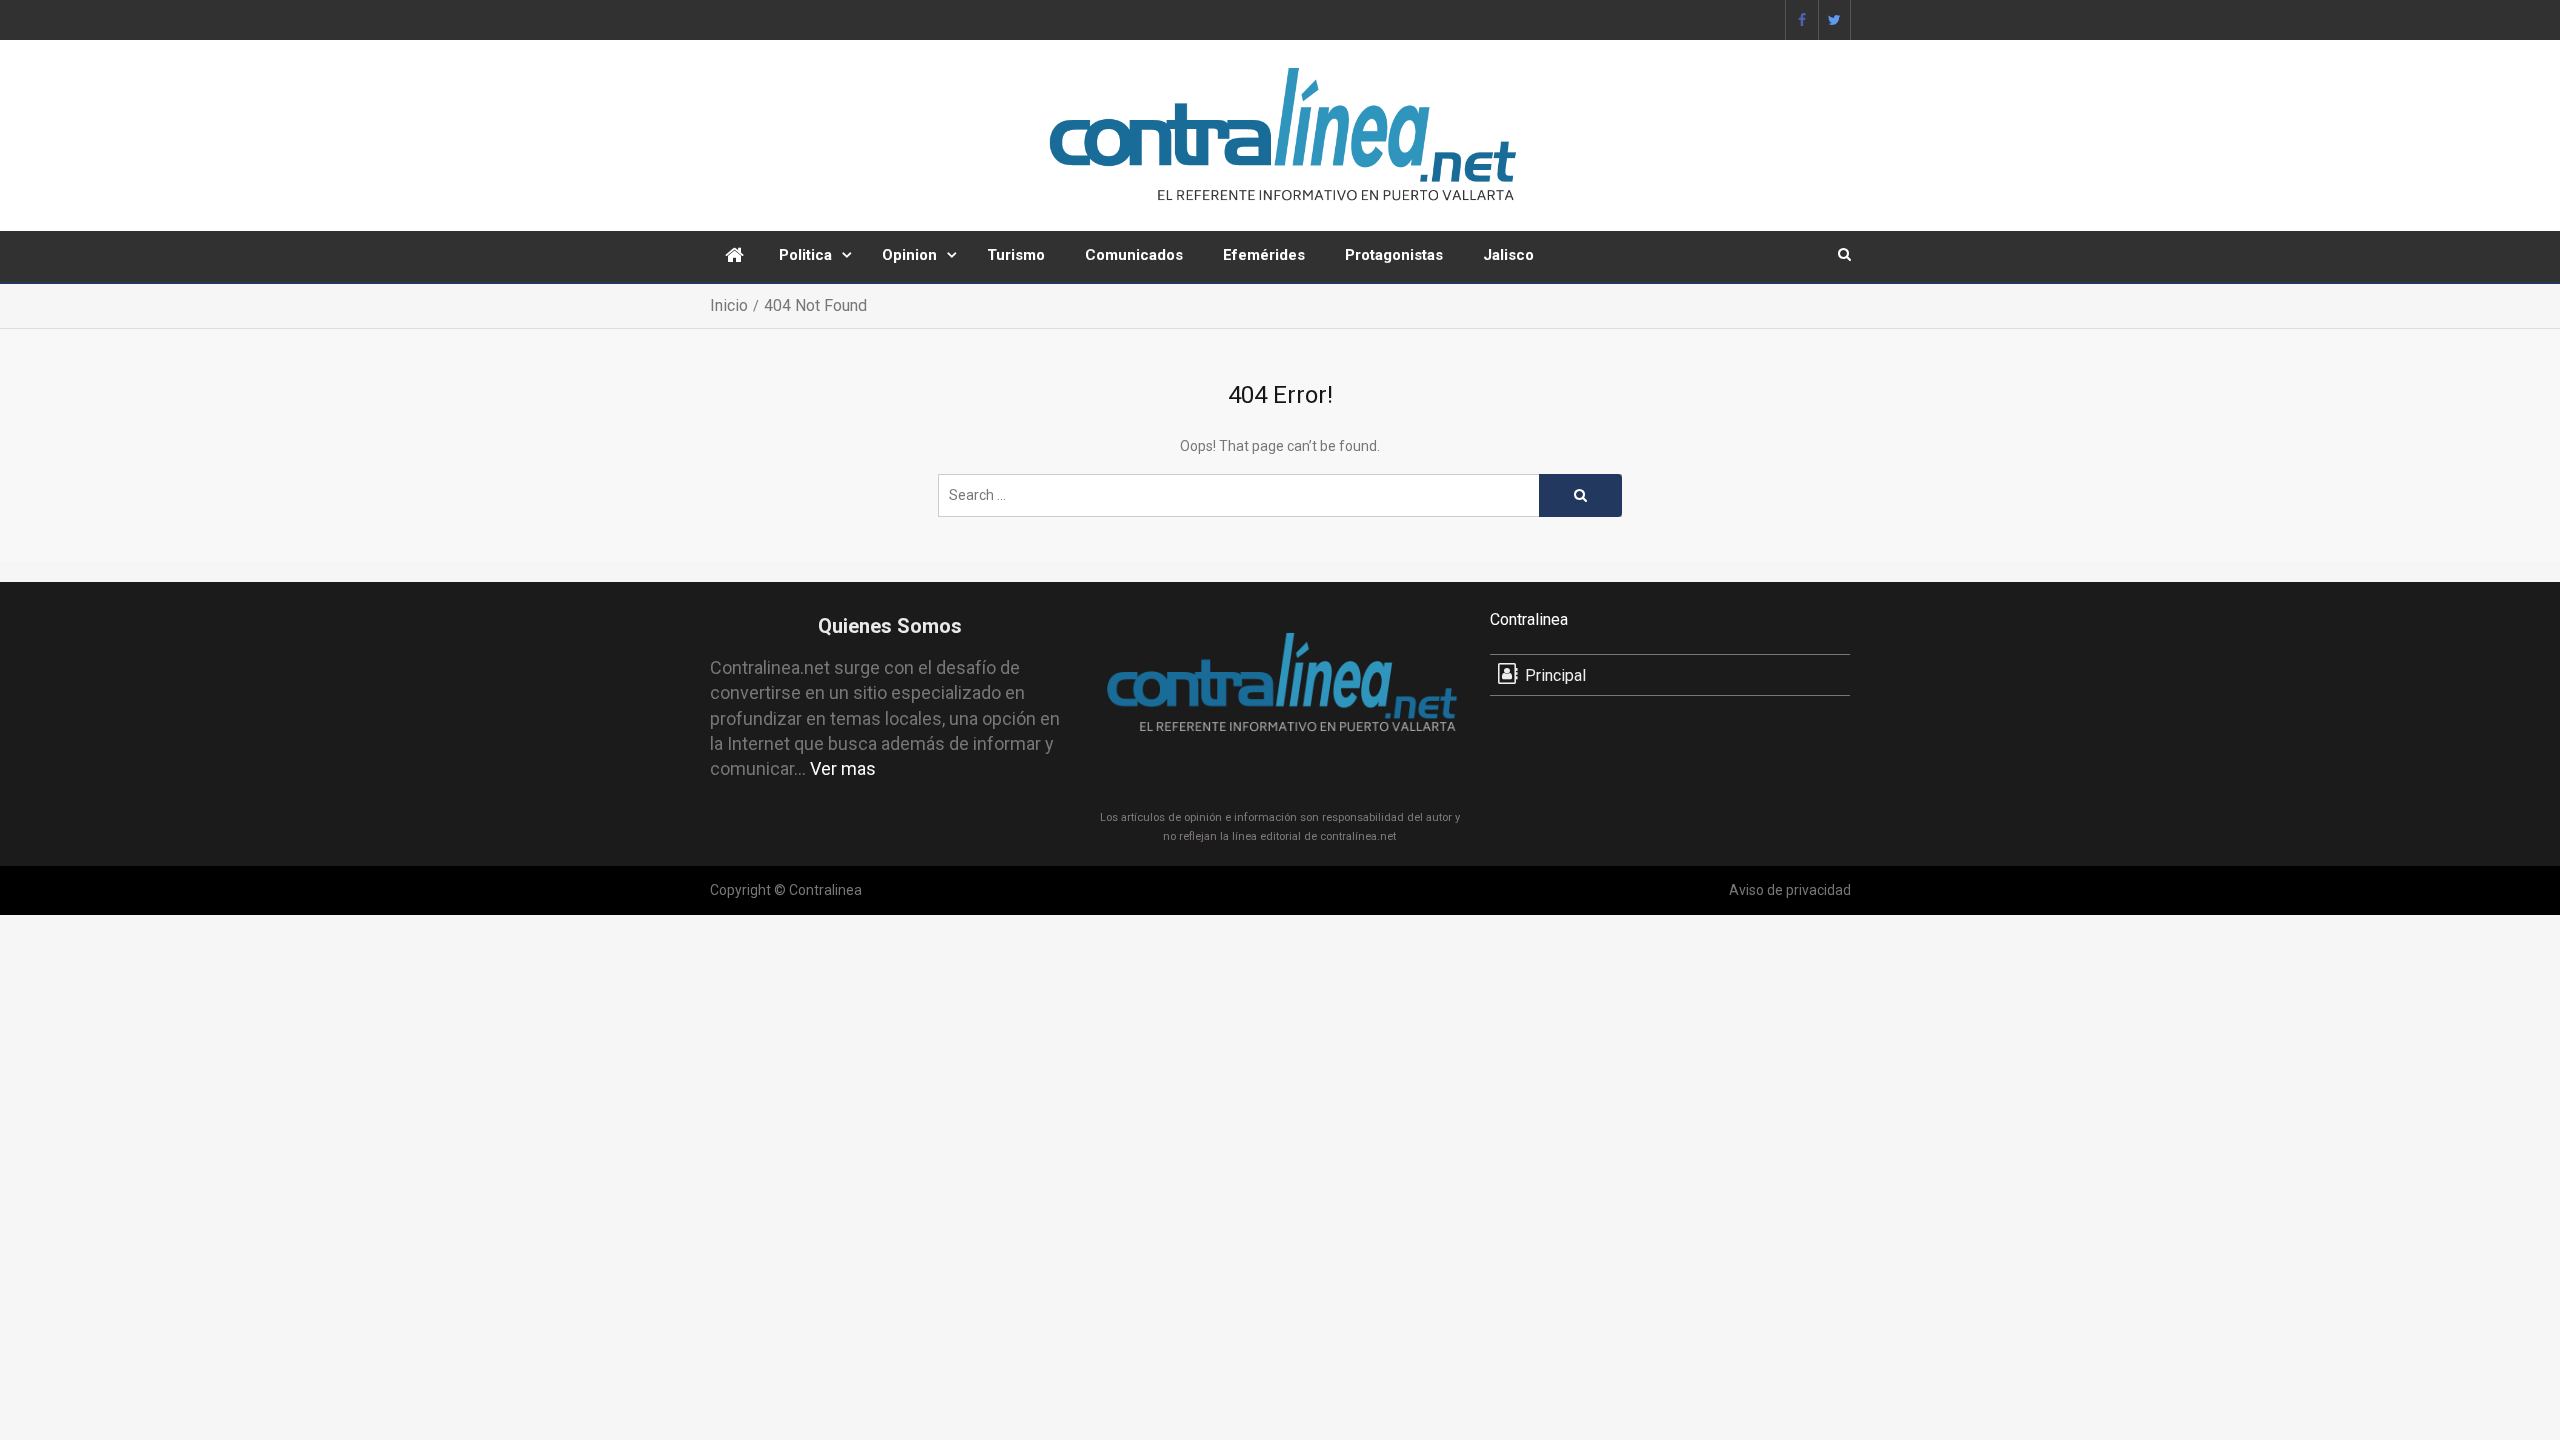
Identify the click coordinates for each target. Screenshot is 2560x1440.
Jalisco (1508, 255)
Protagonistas (1394, 255)
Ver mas (843, 768)
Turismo (1016, 255)
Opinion (909, 255)
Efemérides (1264, 255)
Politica (805, 255)
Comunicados (1134, 255)
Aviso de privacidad (1790, 890)
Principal (1555, 675)
